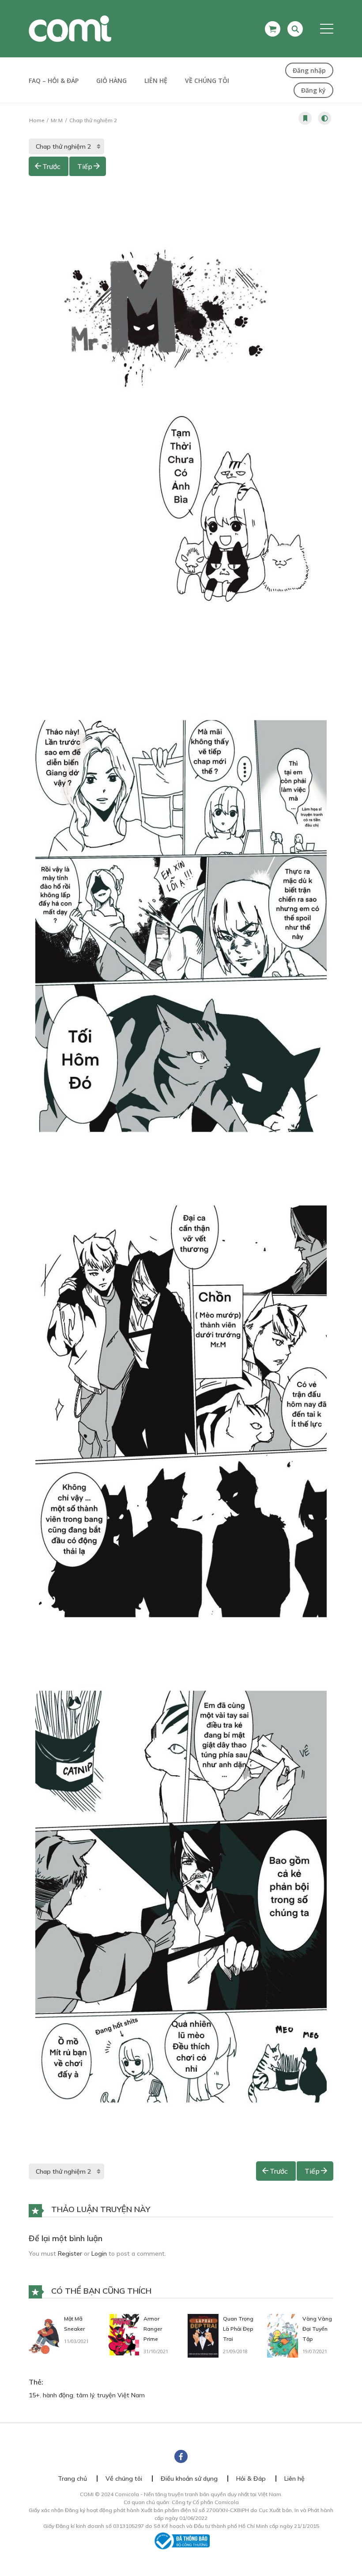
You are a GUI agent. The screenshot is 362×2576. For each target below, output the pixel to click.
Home (37, 120)
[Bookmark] (305, 118)
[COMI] (70, 28)
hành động (58, 2395)
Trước (51, 166)
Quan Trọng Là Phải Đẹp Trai (238, 2329)
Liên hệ (156, 81)
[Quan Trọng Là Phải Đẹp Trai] (203, 2335)
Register (70, 2254)
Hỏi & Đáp (251, 2479)
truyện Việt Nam (121, 2395)
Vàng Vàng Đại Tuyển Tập (317, 2329)
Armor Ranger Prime (153, 2329)
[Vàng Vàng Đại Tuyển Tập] (283, 2335)
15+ (34, 2395)
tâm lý (85, 2395)
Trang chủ (72, 2479)
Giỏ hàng (111, 81)
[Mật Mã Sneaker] (44, 2335)
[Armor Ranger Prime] (124, 2334)
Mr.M (57, 120)
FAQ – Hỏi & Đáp (54, 81)
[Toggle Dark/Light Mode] (324, 118)
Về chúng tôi (207, 81)
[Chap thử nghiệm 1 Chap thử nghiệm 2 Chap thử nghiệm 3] (66, 146)
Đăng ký (313, 90)
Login (99, 2254)
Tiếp (85, 166)
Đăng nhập (309, 70)
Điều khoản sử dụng (189, 2479)
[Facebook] (181, 2456)
